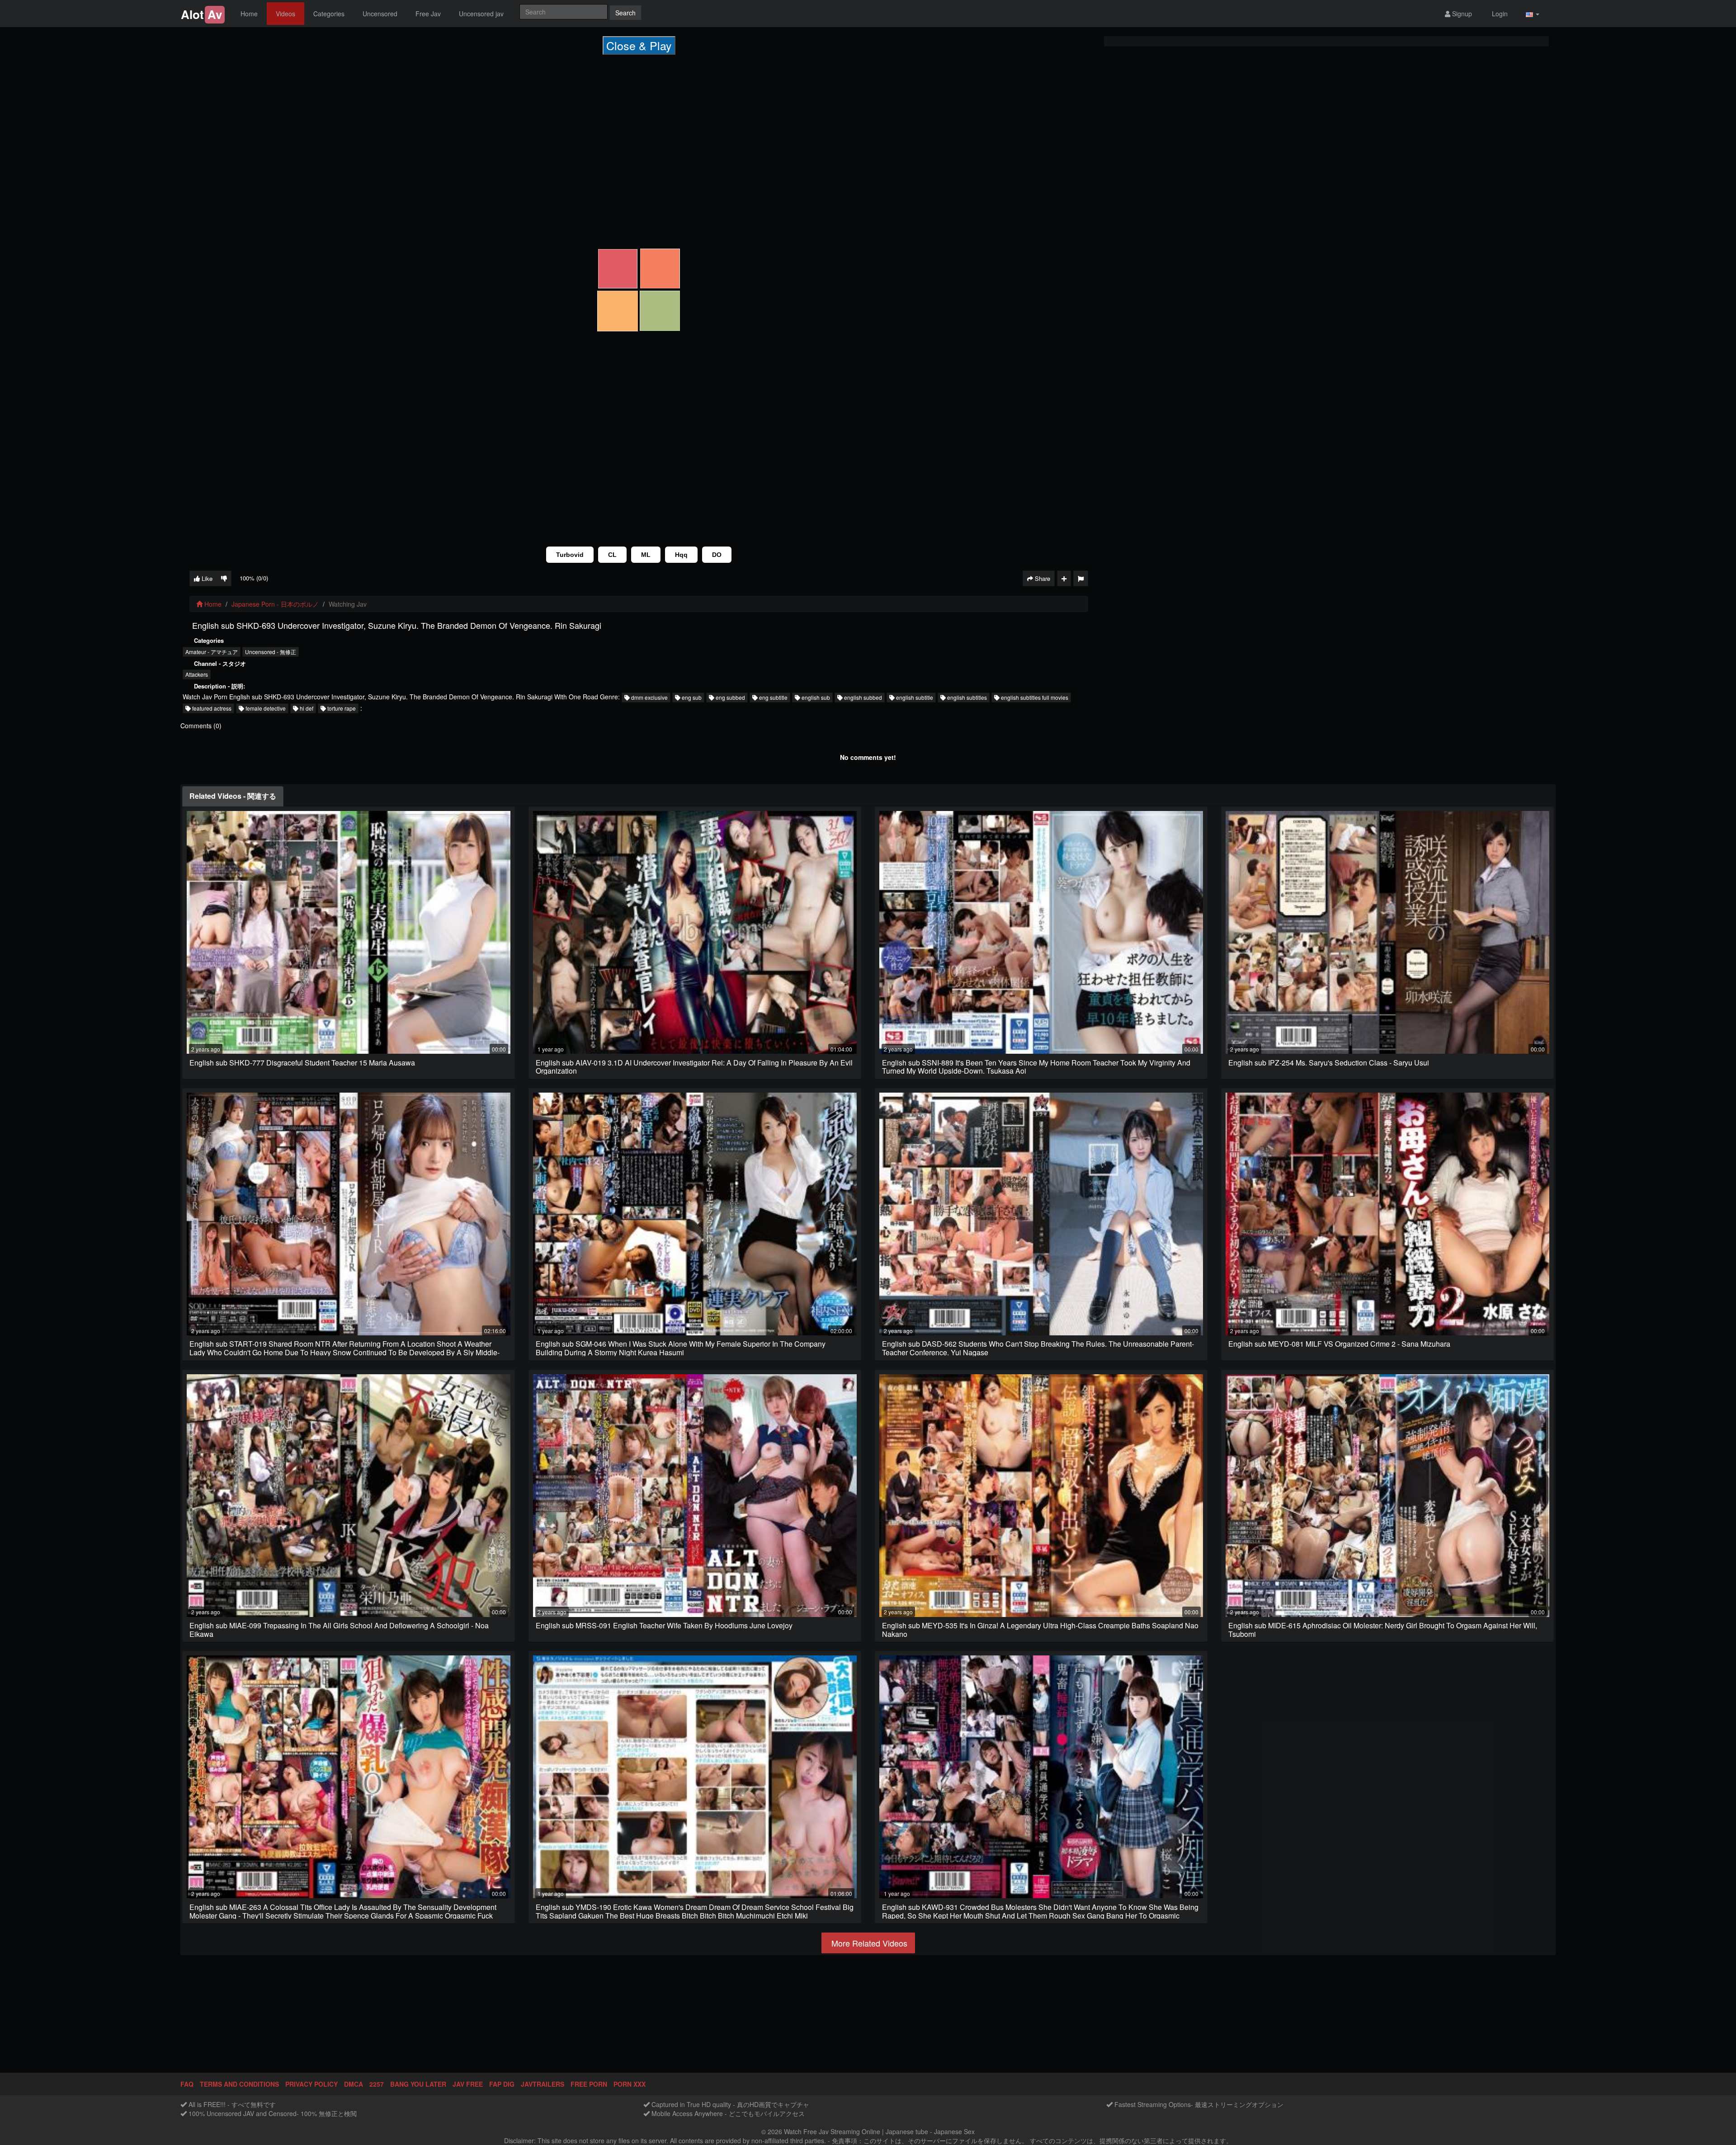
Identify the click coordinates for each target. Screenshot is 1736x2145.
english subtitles (966, 697)
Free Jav (428, 14)
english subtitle (914, 697)
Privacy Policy (311, 2084)
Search (625, 13)
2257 (377, 2084)
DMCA (354, 2084)
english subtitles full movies (1034, 697)
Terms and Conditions (239, 2084)
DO (717, 555)
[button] (1533, 14)
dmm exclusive (649, 697)
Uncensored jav (481, 14)
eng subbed (730, 697)
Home (249, 14)
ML (646, 555)
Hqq (681, 555)
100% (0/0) (254, 578)
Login (1499, 14)
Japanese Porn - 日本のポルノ (275, 604)
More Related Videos (868, 1943)
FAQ (187, 2084)
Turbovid (570, 555)
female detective (265, 708)
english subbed (862, 697)
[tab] (233, 796)
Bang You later (418, 2084)
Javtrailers (542, 2084)
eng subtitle (773, 697)
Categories (329, 14)
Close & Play (639, 45)
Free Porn (589, 2084)
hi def (306, 708)
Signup (1461, 14)
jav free (468, 2084)
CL (612, 555)
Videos (285, 14)
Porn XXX (630, 2084)
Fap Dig (502, 2084)
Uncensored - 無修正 (271, 652)
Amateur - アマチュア (212, 652)
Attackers (197, 674)
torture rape (341, 708)
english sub (815, 697)
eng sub (691, 697)
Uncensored (380, 14)
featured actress (211, 708)
